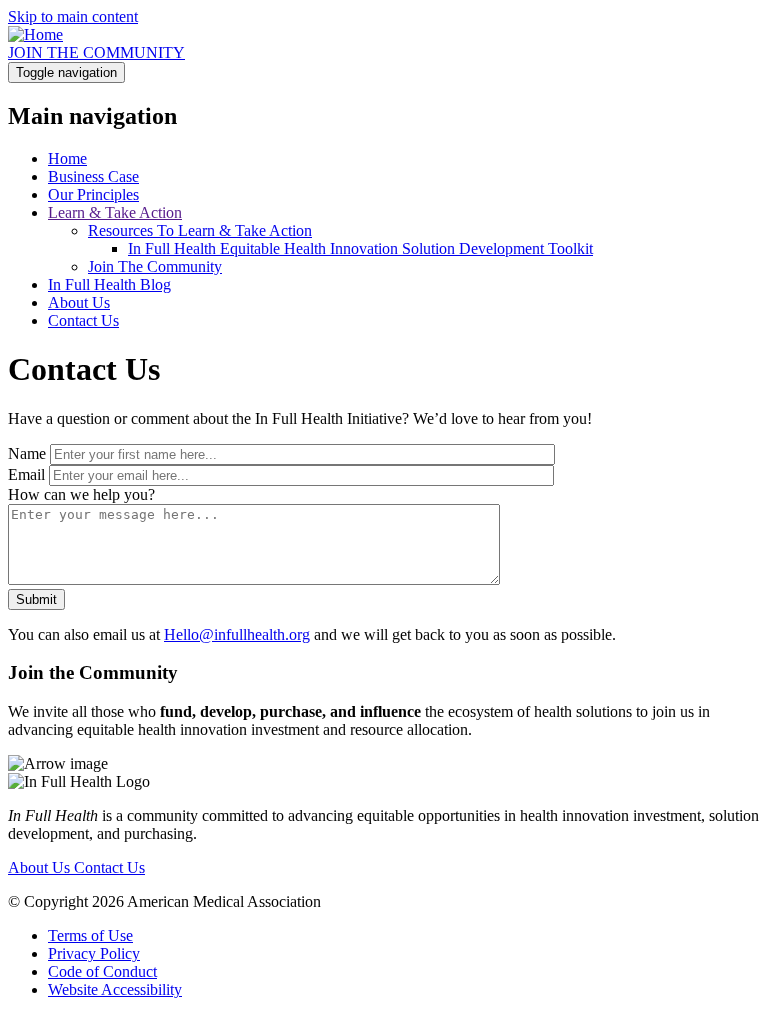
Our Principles (93, 194)
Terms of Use (90, 935)
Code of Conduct (102, 971)
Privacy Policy (94, 953)
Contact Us (83, 320)
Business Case (93, 176)
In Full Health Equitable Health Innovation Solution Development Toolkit (360, 248)
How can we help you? (81, 494)
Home (67, 158)
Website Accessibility (115, 989)
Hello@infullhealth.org (237, 634)
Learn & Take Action (115, 212)
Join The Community (155, 266)
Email (26, 474)
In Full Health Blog (109, 284)
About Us (79, 302)
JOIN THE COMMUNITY (96, 52)
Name (27, 453)
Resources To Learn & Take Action (200, 230)
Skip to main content (73, 16)
